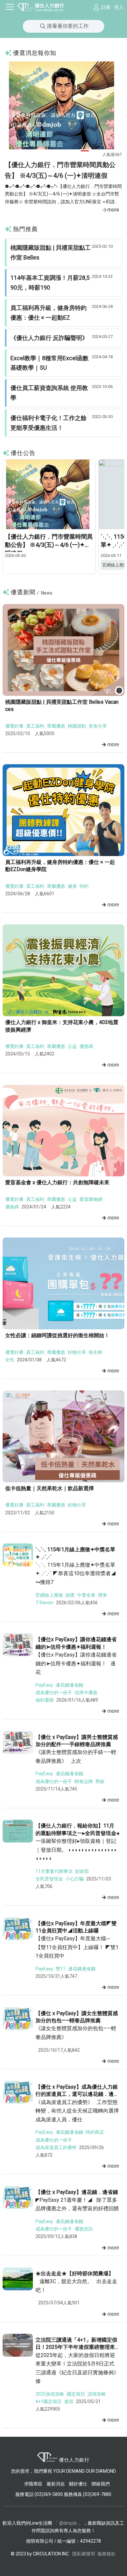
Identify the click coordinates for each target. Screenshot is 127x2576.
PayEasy (44, 1685)
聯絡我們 (101, 2484)
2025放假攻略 (50, 2394)
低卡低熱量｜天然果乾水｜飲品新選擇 (49, 1488)
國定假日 (76, 2394)
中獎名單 (86, 1595)
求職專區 (34, 2484)
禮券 (103, 1595)
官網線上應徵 (49, 1595)
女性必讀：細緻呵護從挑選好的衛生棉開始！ (57, 1335)
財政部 (82, 1871)
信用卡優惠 (86, 1692)
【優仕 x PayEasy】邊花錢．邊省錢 (77, 2192)
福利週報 (45, 1700)
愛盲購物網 (91, 1199)
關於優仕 (78, 2484)
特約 (84, 886)
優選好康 (14, 726)
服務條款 (106, 2554)
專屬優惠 (56, 726)
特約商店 (95, 2132)
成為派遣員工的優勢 (56, 2147)
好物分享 (77, 1352)
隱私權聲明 (84, 2554)
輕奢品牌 (84, 1781)
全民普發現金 (49, 1879)
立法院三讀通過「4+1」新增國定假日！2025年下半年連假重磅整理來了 (76, 2347)
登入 (119, 7)
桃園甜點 (77, 726)
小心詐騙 (75, 1879)
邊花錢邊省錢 (69, 1685)
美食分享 (98, 726)
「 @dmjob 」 (68, 2523)
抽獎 (70, 1595)
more (113, 210)
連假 (69, 2401)
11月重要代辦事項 (54, 1871)
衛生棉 (95, 1352)
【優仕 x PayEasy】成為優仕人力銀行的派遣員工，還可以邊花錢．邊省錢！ (77, 2094)
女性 (10, 1360)
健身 (72, 886)
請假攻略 (97, 2394)
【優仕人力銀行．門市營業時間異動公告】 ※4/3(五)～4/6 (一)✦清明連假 (49, 545)
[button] (42, 151)
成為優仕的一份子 (54, 1692)
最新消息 (56, 2484)
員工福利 (35, 726)
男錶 (100, 1781)
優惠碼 (86, 1046)
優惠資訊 (84, 2229)
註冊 (106, 7)
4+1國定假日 (49, 2401)
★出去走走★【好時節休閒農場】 (75, 2273)
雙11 (61, 1969)
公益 (72, 1046)
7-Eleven (44, 1603)
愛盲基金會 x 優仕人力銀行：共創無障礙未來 (57, 1182)
